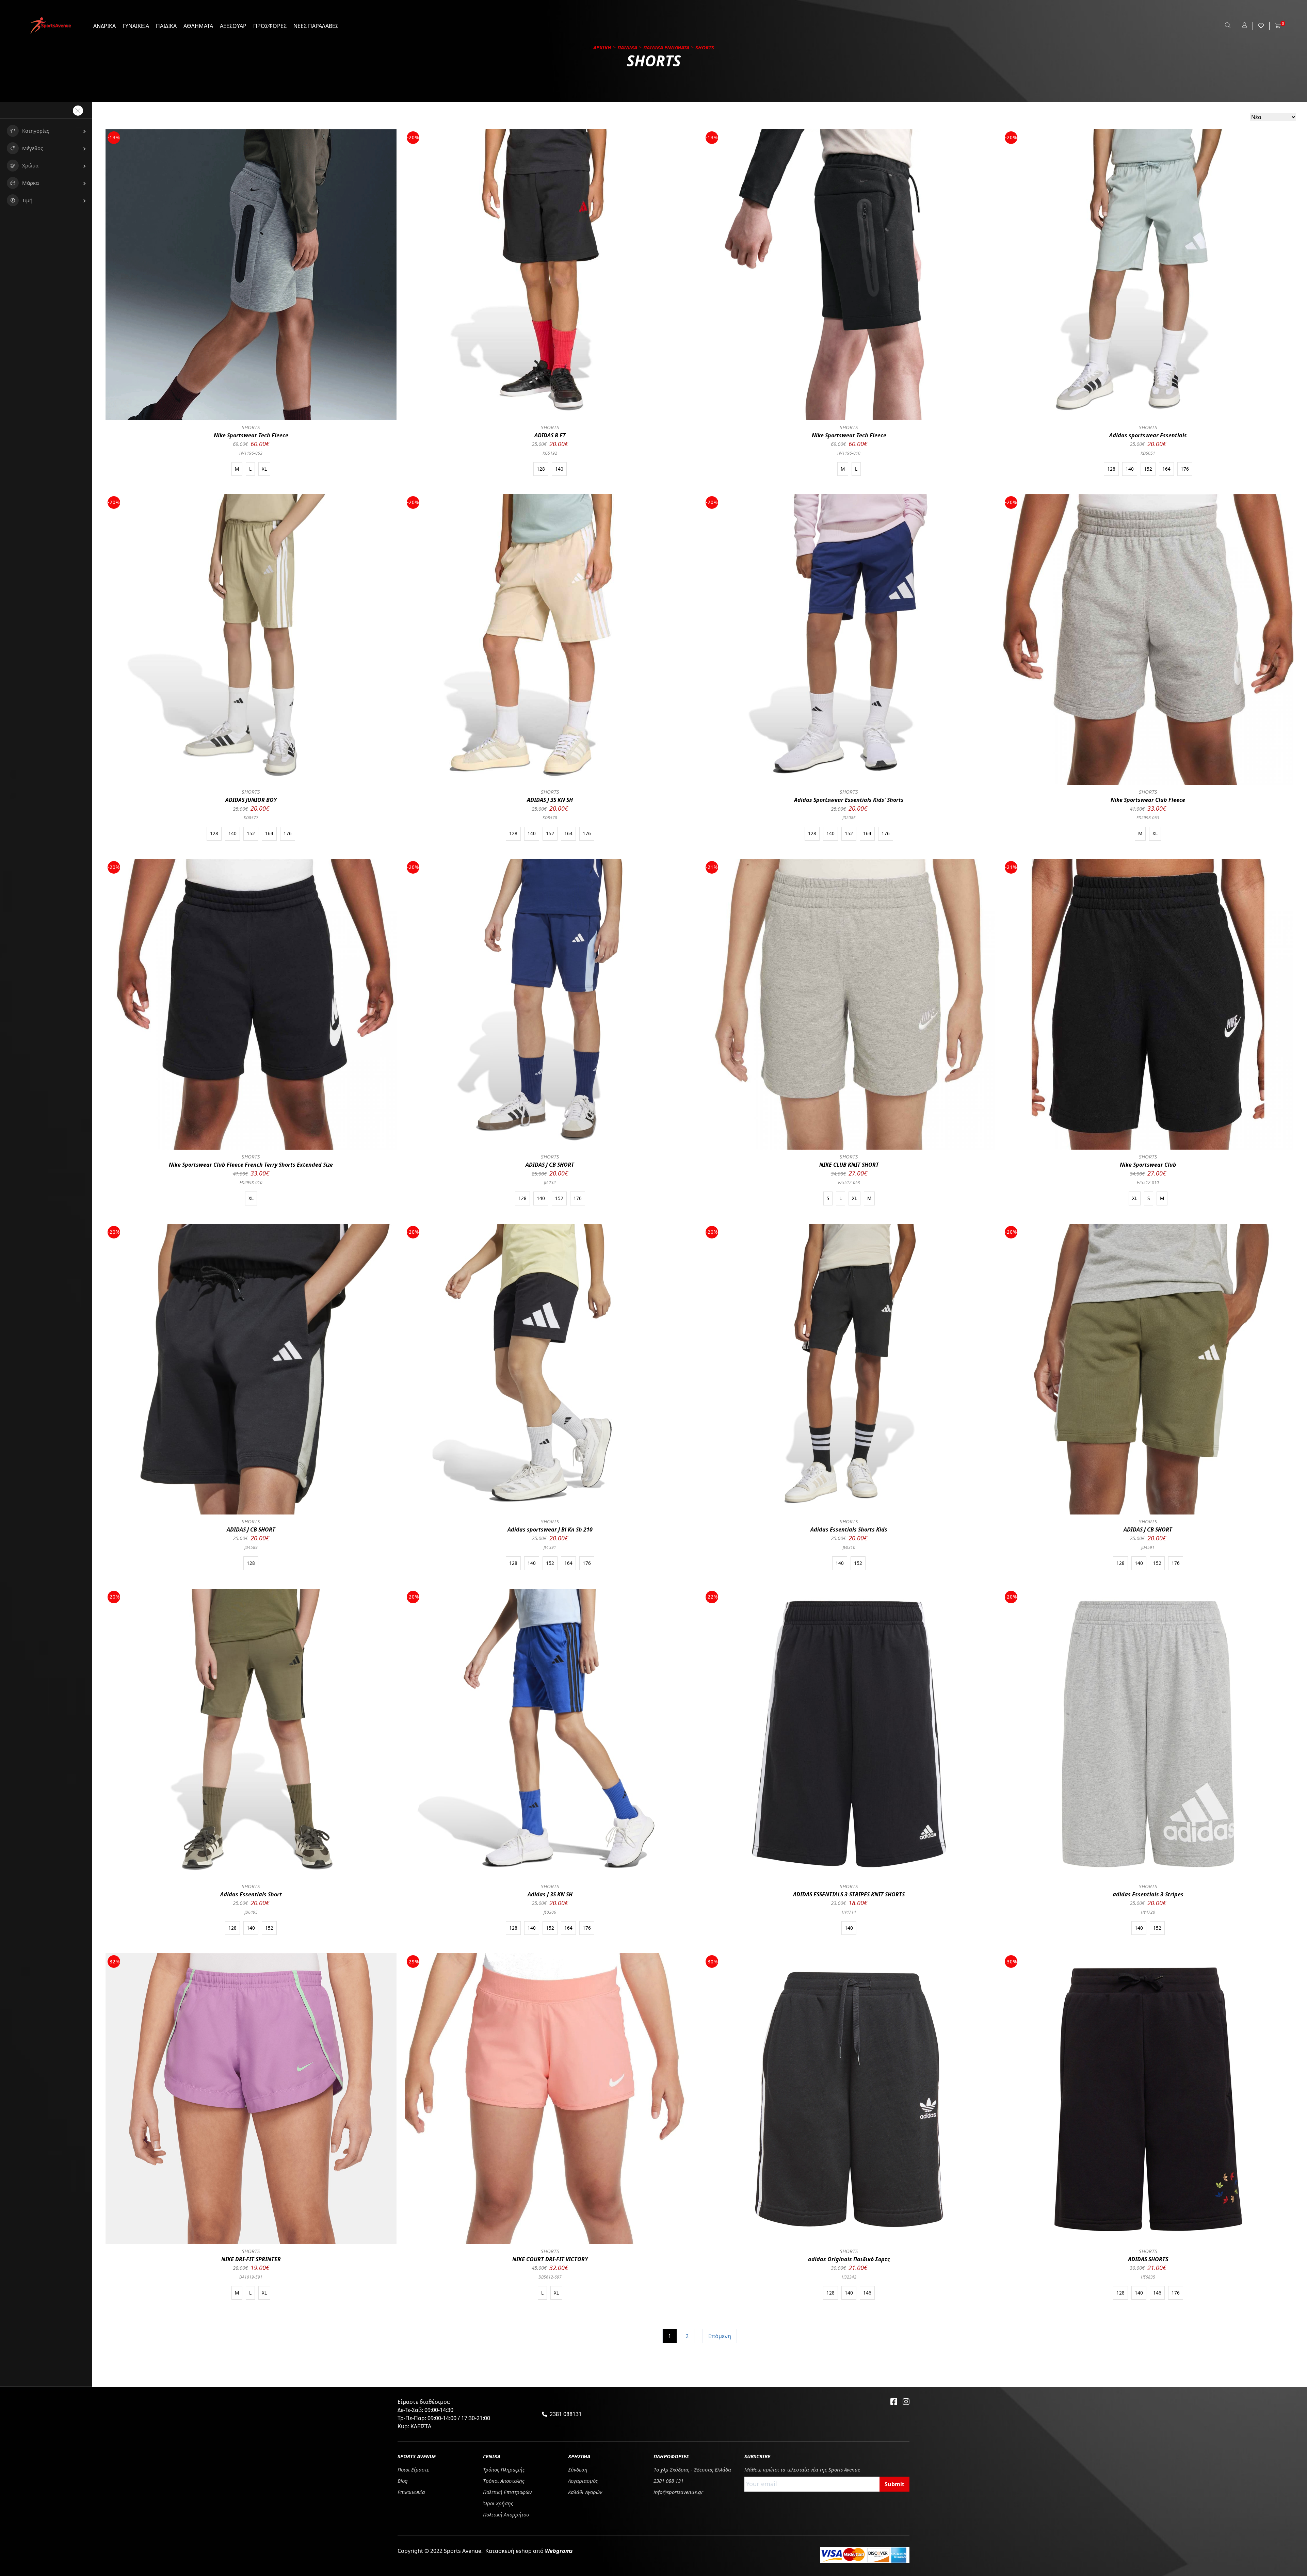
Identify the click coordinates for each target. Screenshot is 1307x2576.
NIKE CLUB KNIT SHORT (849, 1165)
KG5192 (550, 453)
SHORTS (251, 427)
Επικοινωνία (411, 2492)
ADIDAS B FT (550, 435)
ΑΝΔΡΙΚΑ (104, 26)
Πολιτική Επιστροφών (507, 2492)
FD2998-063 (1148, 818)
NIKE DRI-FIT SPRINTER (251, 2259)
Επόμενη (720, 2336)
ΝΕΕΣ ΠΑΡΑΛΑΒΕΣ (316, 26)
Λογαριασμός (583, 2481)
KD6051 (1148, 453)
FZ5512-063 (849, 1182)
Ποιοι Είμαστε (413, 2469)
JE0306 (550, 1912)
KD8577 (251, 818)
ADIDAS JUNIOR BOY (251, 800)
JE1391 (550, 1547)
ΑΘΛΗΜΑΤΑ (198, 26)
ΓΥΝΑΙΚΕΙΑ (136, 26)
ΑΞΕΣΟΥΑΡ (233, 26)
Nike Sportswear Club (1148, 1165)
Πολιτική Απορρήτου (506, 2514)
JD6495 (251, 1912)
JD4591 (1148, 1547)
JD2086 (849, 818)
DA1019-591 (251, 2277)
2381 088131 (566, 2414)
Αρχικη (602, 47)
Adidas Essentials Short (251, 1894)
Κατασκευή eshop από (529, 2551)
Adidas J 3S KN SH (550, 1894)
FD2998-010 (251, 1182)
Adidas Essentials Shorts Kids (849, 1529)
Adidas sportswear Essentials (1148, 435)
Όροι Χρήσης (498, 2503)
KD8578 (550, 818)
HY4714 (849, 1912)
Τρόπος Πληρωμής (504, 2469)
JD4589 (251, 1547)
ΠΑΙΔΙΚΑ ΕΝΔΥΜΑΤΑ (666, 47)
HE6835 (1148, 2277)
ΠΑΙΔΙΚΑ (166, 26)
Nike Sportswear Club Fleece (1148, 800)
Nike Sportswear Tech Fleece (251, 435)
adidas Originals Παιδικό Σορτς (849, 2259)
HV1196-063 (251, 453)
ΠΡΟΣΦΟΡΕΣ (270, 26)
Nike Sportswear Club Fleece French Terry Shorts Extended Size (251, 1165)
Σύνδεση (578, 2469)
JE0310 (849, 1547)
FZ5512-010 (1148, 1182)
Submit (894, 2484)
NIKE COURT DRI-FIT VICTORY (550, 2259)
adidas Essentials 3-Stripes (1148, 1894)
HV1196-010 (849, 453)
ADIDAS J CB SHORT (550, 1165)
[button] (46, 131)
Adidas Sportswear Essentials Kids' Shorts (849, 800)
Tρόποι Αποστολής (504, 2481)
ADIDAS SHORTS (1148, 2259)
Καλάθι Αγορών (585, 2492)
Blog (403, 2481)
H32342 (849, 2277)
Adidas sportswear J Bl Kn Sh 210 (550, 1529)
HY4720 (1148, 1912)
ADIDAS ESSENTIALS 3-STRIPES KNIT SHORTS (849, 1894)
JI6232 (550, 1182)
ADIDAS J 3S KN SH (550, 800)
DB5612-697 (550, 2277)
